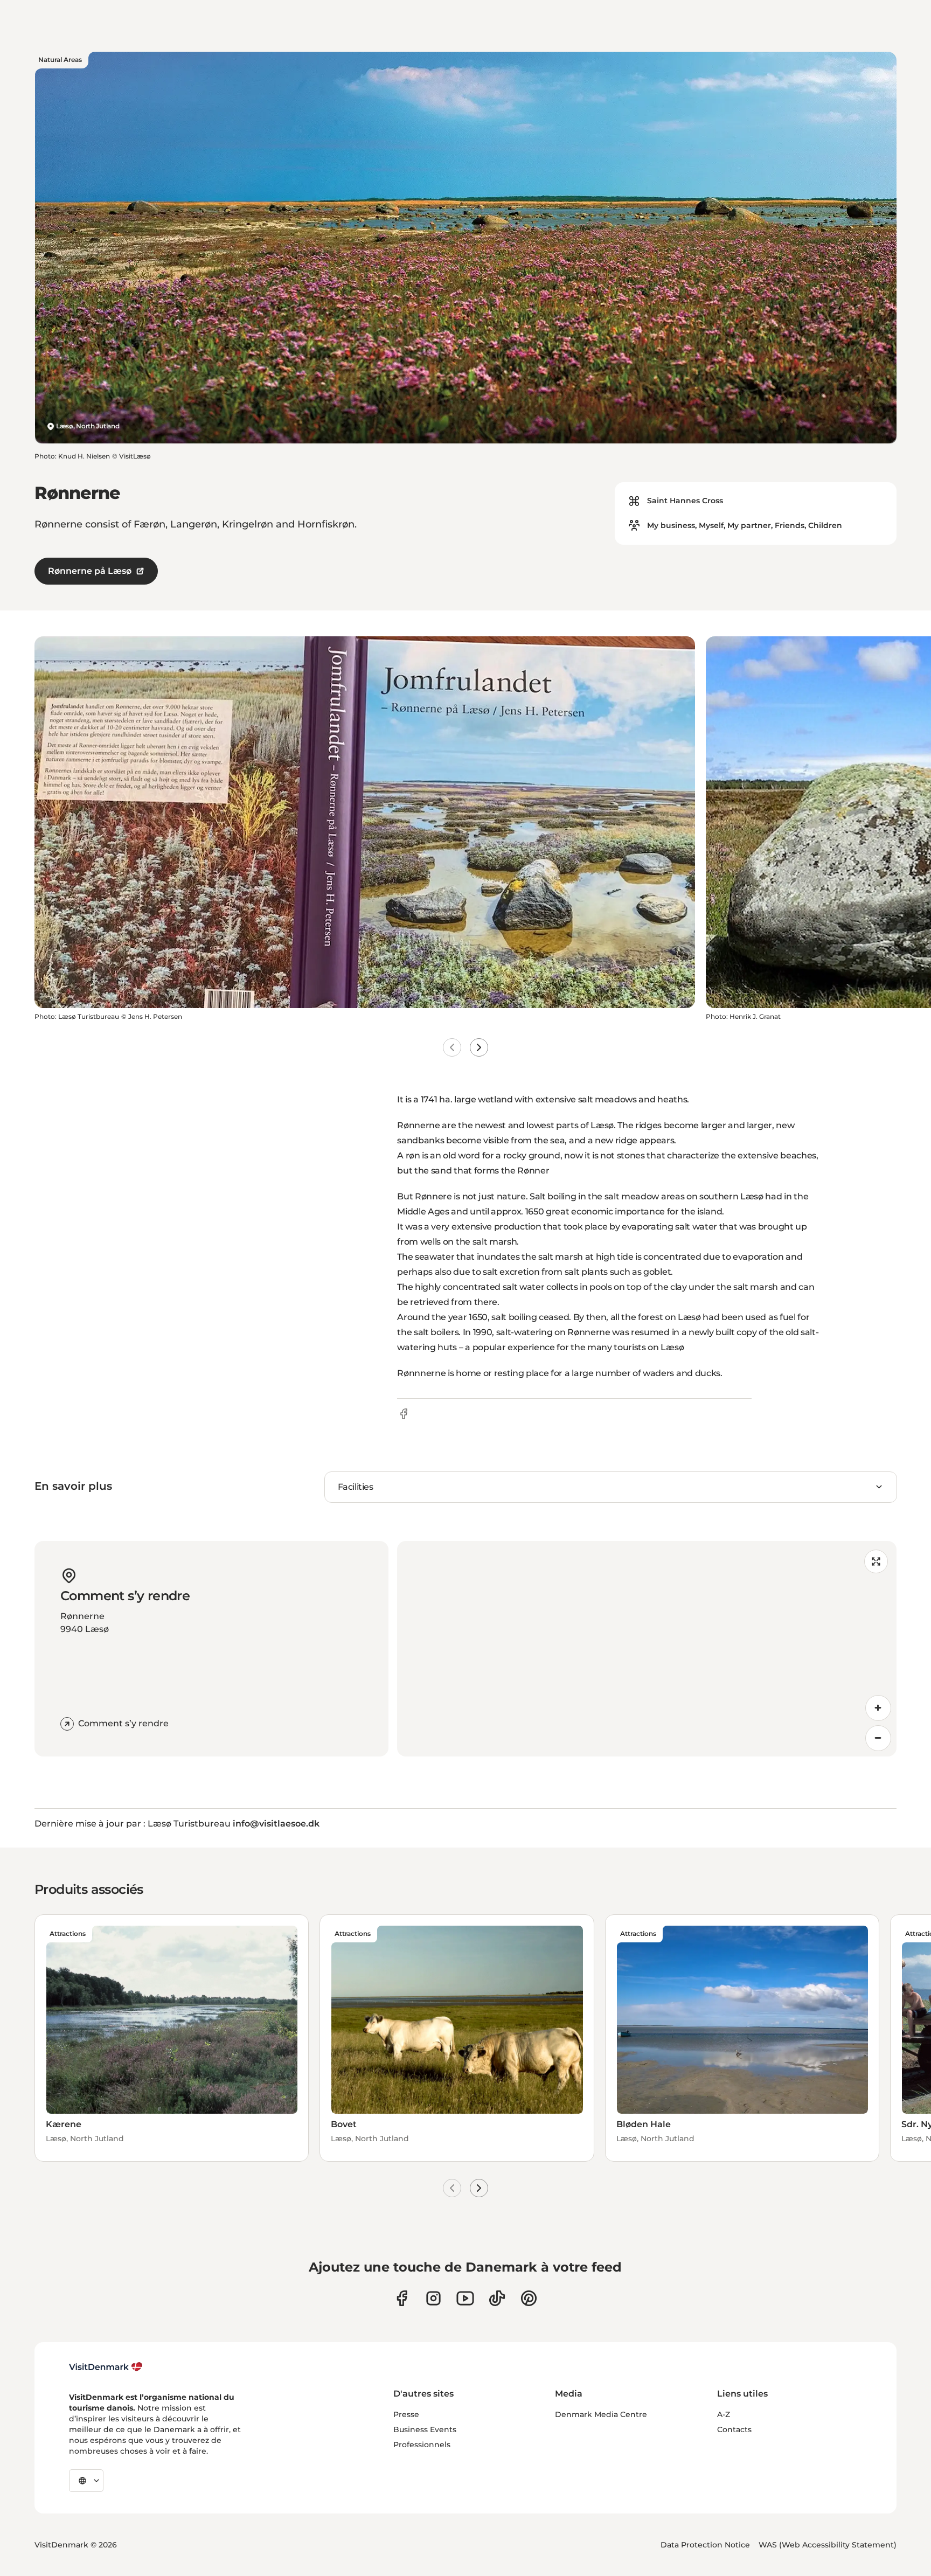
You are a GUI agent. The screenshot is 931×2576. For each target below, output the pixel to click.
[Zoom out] (878, 1738)
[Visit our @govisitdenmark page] (497, 2298)
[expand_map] (876, 1561)
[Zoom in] (878, 1708)
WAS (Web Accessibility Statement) (828, 2545)
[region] (647, 1649)
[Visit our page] (433, 2298)
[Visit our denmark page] (402, 2298)
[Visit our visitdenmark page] (465, 2298)
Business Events (425, 2429)
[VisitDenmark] (106, 2367)
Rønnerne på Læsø (90, 571)
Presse (406, 2414)
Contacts (734, 2429)
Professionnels (422, 2445)
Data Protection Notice (705, 2545)
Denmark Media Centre (601, 2414)
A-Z (724, 2414)
